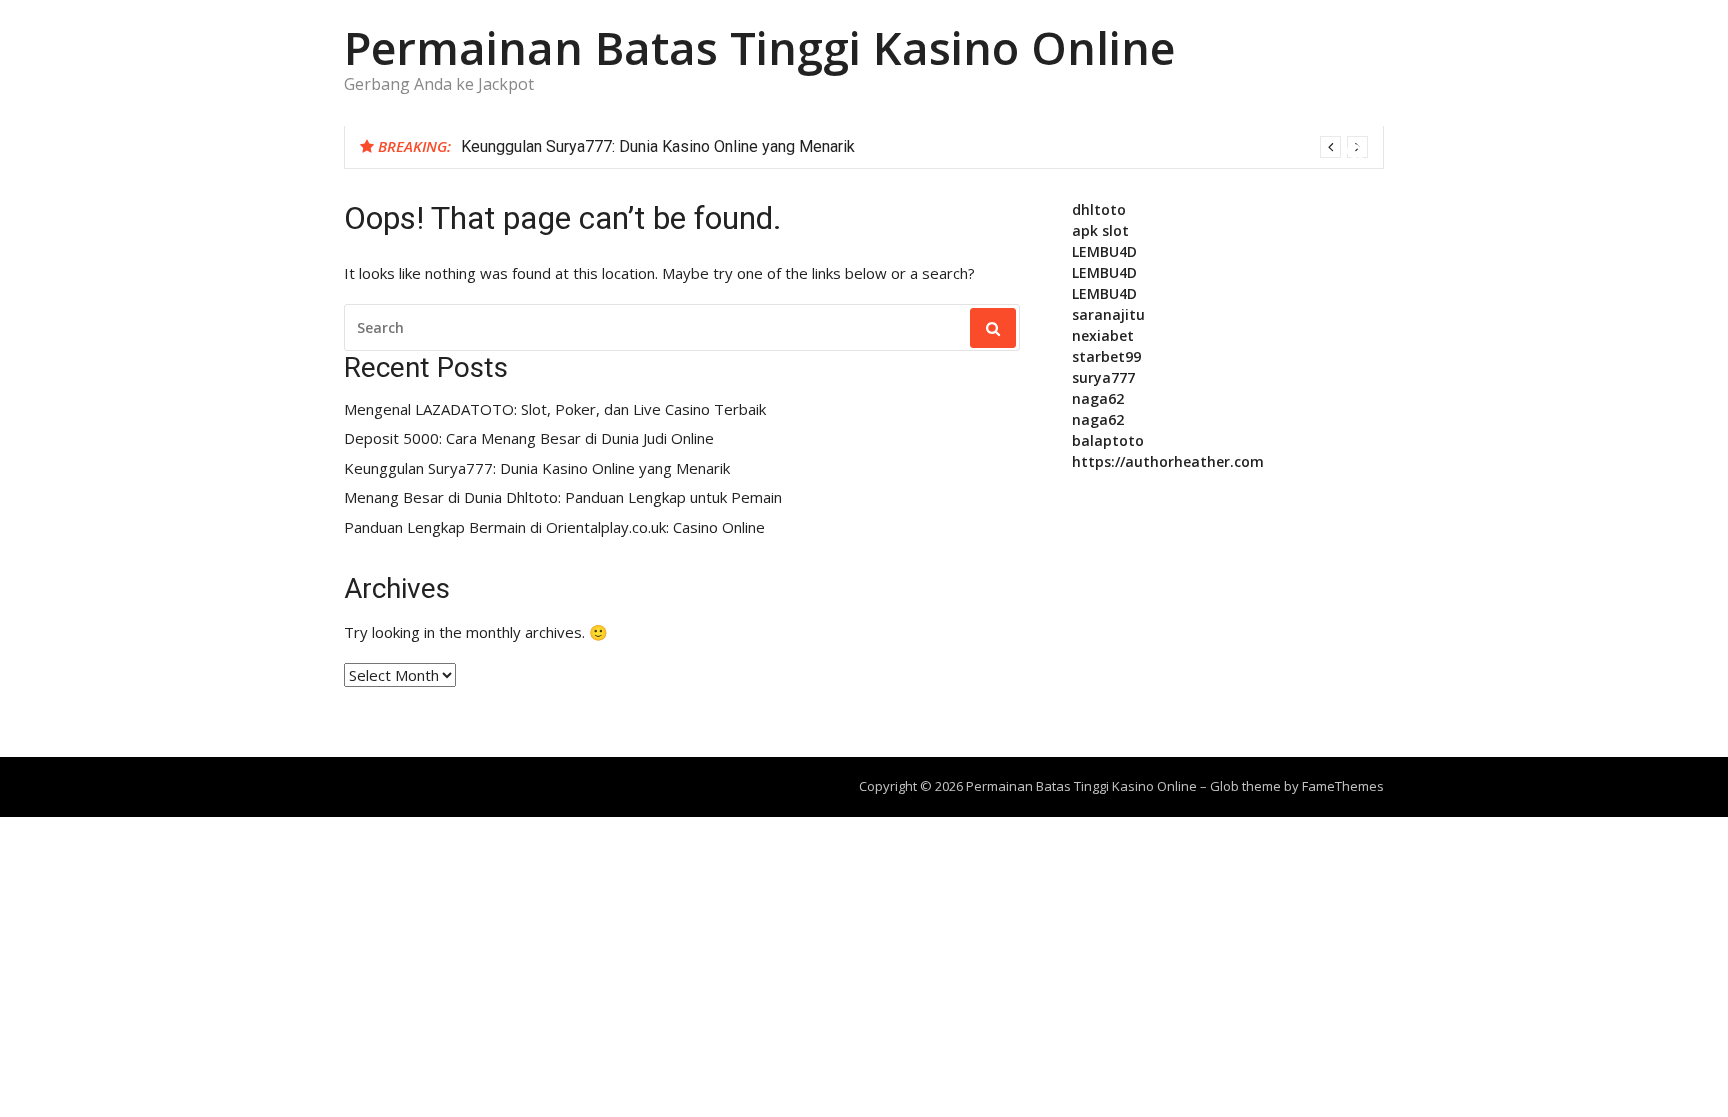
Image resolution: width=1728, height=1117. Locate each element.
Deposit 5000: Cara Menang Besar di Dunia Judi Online (529, 438)
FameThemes (1343, 786)
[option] (914, 147)
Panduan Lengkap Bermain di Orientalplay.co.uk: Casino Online (554, 527)
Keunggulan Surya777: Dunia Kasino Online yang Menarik (658, 146)
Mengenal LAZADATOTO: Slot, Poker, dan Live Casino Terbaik (555, 409)
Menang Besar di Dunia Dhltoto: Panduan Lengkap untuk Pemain (563, 497)
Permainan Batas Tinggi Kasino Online (759, 47)
